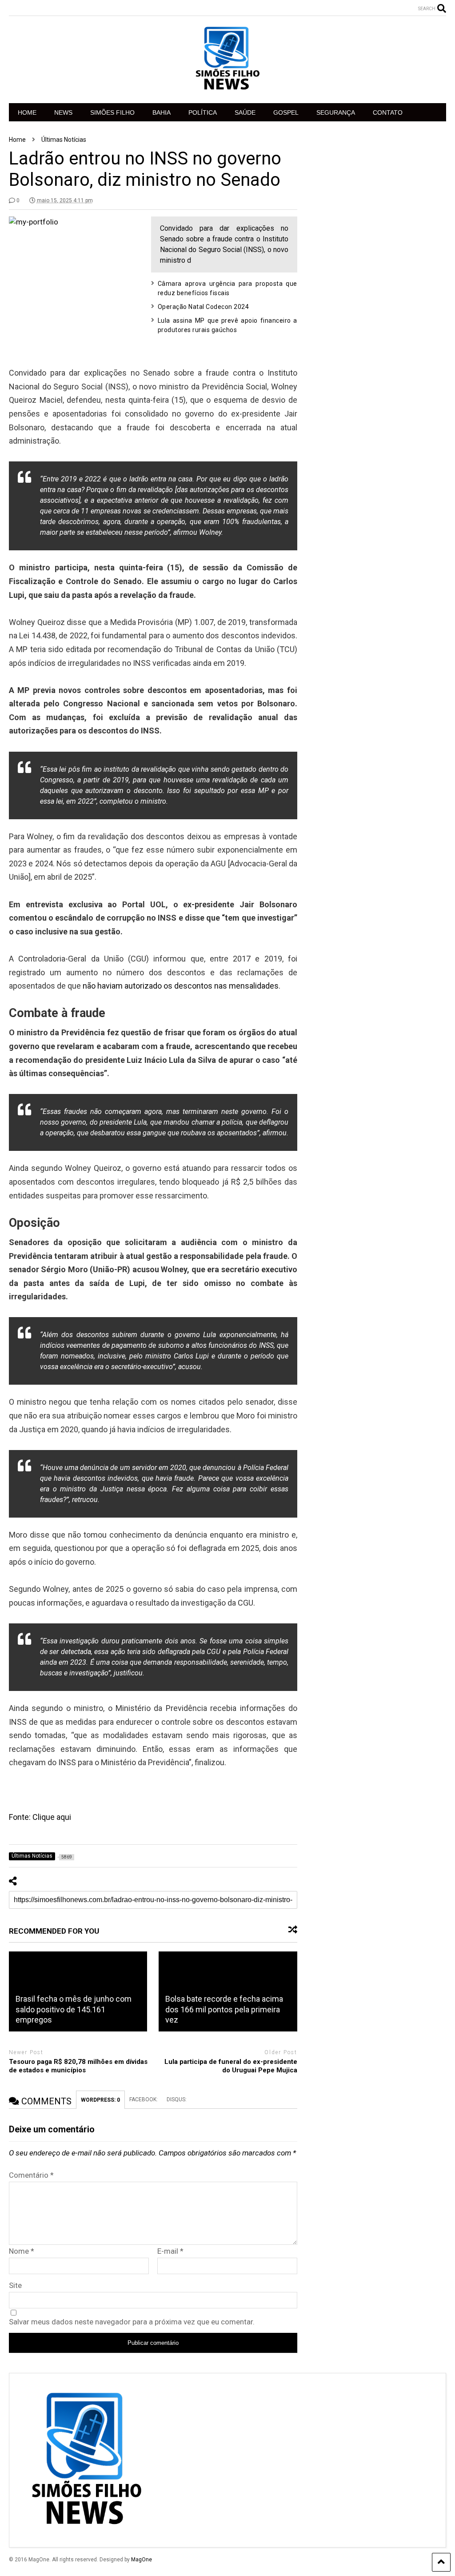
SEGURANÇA (336, 112)
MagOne (142, 2560)
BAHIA (162, 112)
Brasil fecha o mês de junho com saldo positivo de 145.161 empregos (74, 2009)
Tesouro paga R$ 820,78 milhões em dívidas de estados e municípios (78, 2066)
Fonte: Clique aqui (40, 1817)
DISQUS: (177, 2099)
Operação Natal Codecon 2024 (204, 307)
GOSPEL (286, 112)
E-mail (170, 2251)
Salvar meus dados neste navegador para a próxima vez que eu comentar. (132, 2322)
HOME (27, 112)
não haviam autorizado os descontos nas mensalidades (181, 986)
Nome (22, 2251)
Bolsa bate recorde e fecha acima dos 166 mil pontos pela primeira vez (224, 2009)
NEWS (63, 112)
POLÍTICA (203, 112)
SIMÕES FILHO (112, 112)
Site (15, 2285)
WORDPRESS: (100, 2100)
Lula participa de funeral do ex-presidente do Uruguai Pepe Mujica (231, 2066)
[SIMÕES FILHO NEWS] (227, 88)
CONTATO (388, 112)
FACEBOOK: (144, 2099)
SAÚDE (245, 112)
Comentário (31, 2175)
